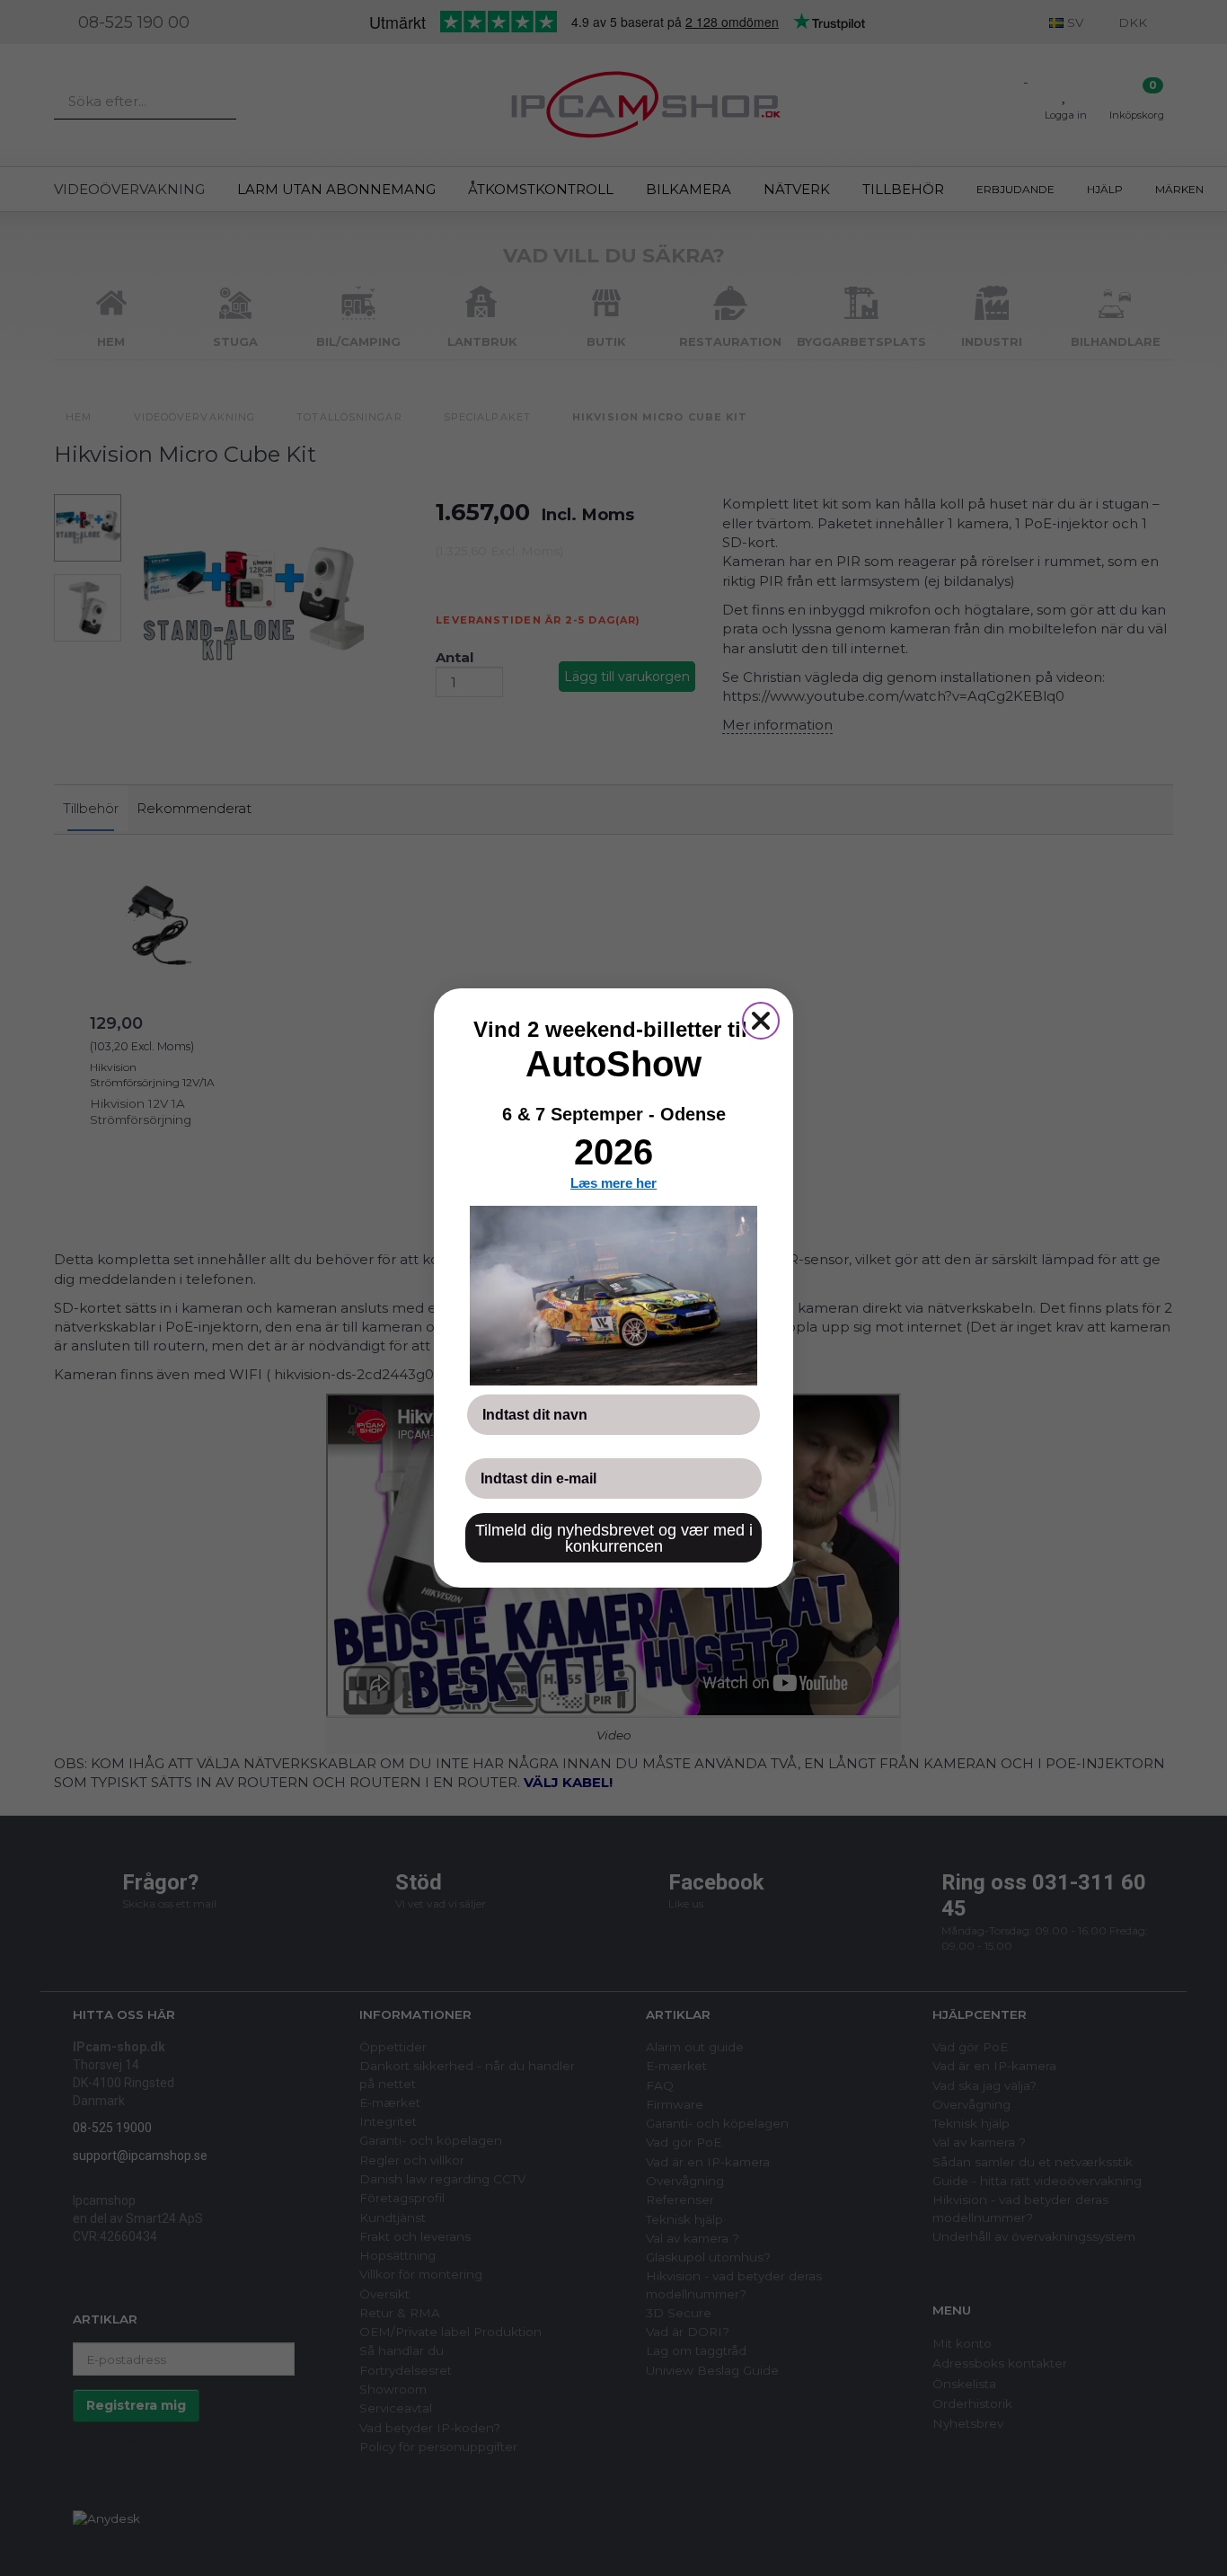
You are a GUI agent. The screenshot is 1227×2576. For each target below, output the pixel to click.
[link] (613, 1296)
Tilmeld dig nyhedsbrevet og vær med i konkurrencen (614, 1538)
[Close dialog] (761, 1021)
